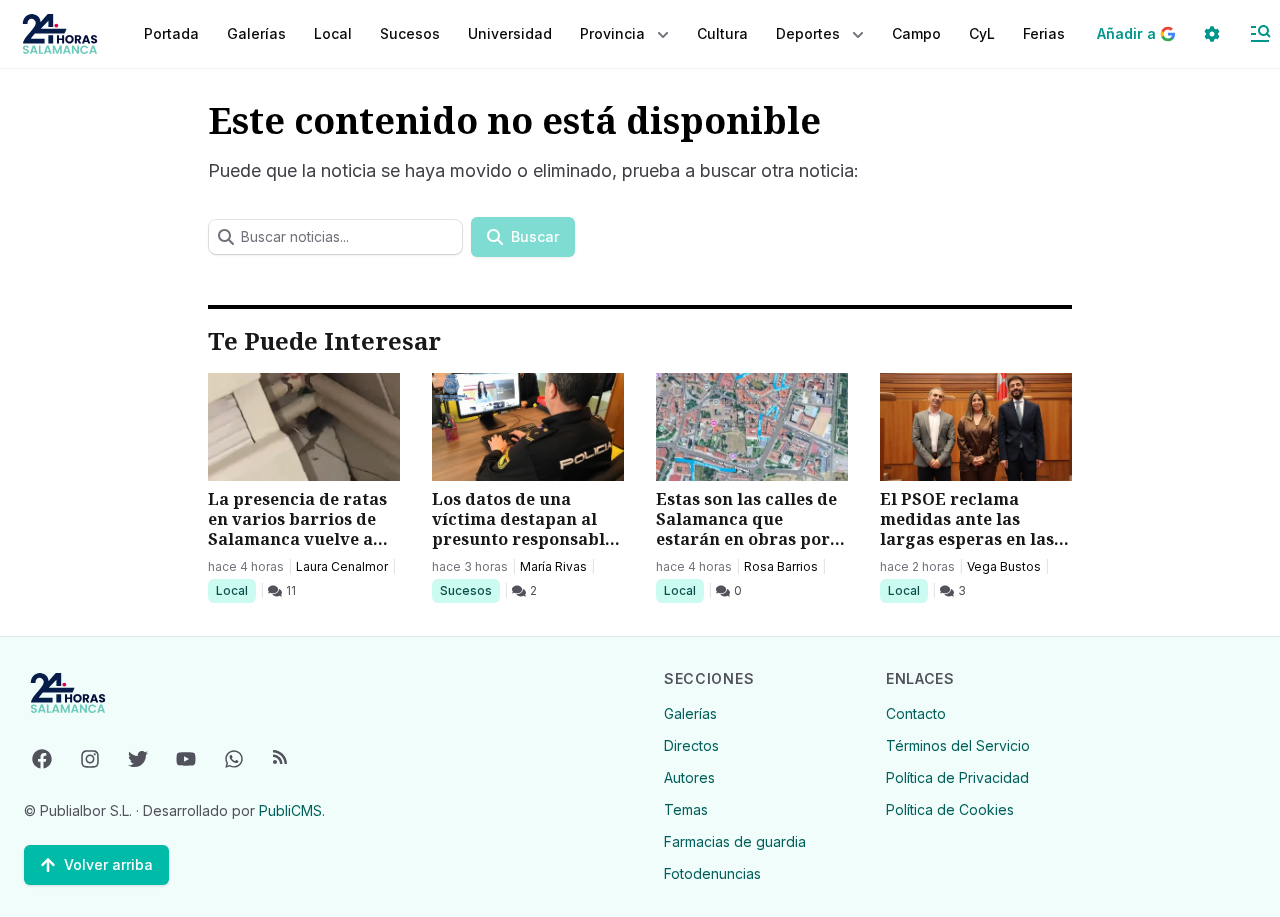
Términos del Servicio (958, 745)
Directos (691, 745)
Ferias (1044, 33)
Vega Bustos (1004, 566)
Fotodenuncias (712, 873)
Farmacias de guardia (735, 841)
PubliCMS (290, 810)
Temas (686, 809)
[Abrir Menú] (1260, 34)
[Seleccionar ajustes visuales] (1212, 34)
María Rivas (553, 566)
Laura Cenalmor (342, 566)
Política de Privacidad (957, 777)
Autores (689, 777)
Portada (171, 33)
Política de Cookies (950, 809)
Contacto (916, 713)
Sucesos (469, 590)
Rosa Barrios (781, 566)
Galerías (256, 33)
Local (235, 590)
